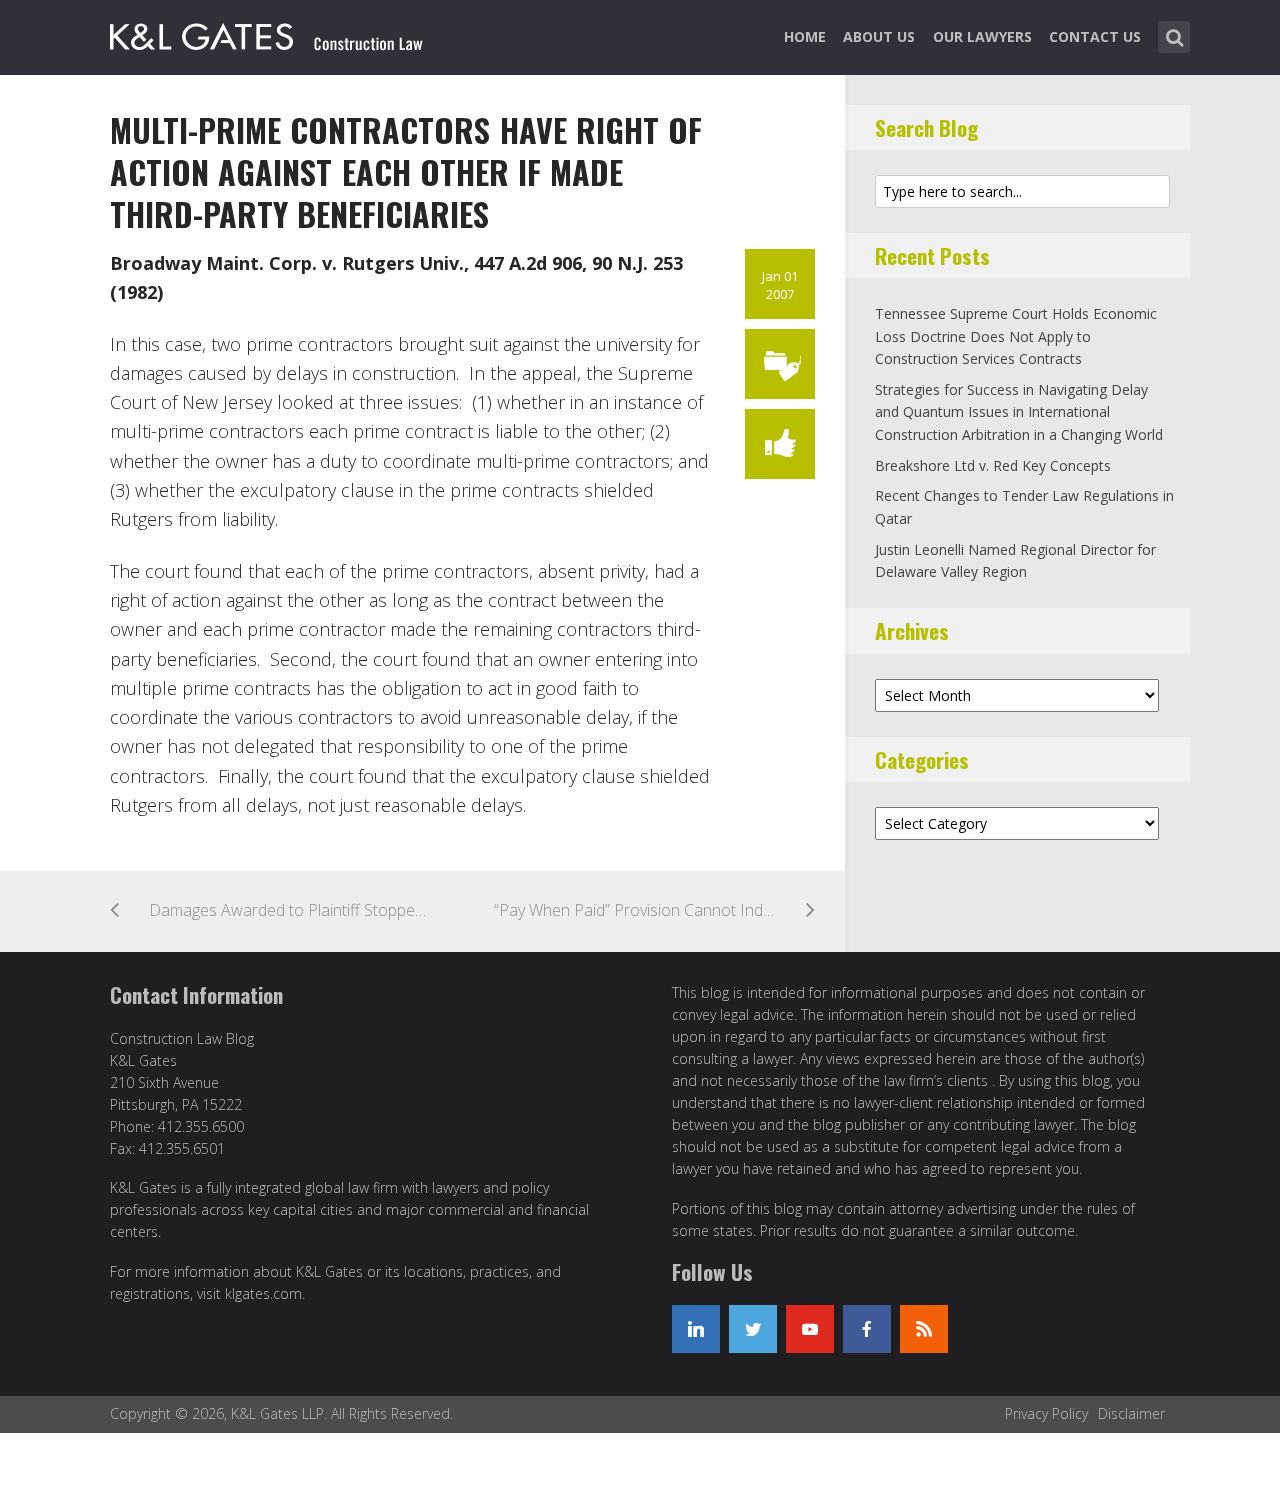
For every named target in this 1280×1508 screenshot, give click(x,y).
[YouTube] (810, 1329)
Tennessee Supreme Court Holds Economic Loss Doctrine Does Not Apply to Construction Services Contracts (1016, 336)
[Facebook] (867, 1329)
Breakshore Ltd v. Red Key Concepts (993, 465)
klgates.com (263, 1293)
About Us (879, 36)
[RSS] (924, 1329)
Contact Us (1095, 36)
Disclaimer (1131, 1413)
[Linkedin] (696, 1329)
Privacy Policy (1046, 1413)
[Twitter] (753, 1329)
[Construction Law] (268, 33)
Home (805, 36)
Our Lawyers (982, 36)
